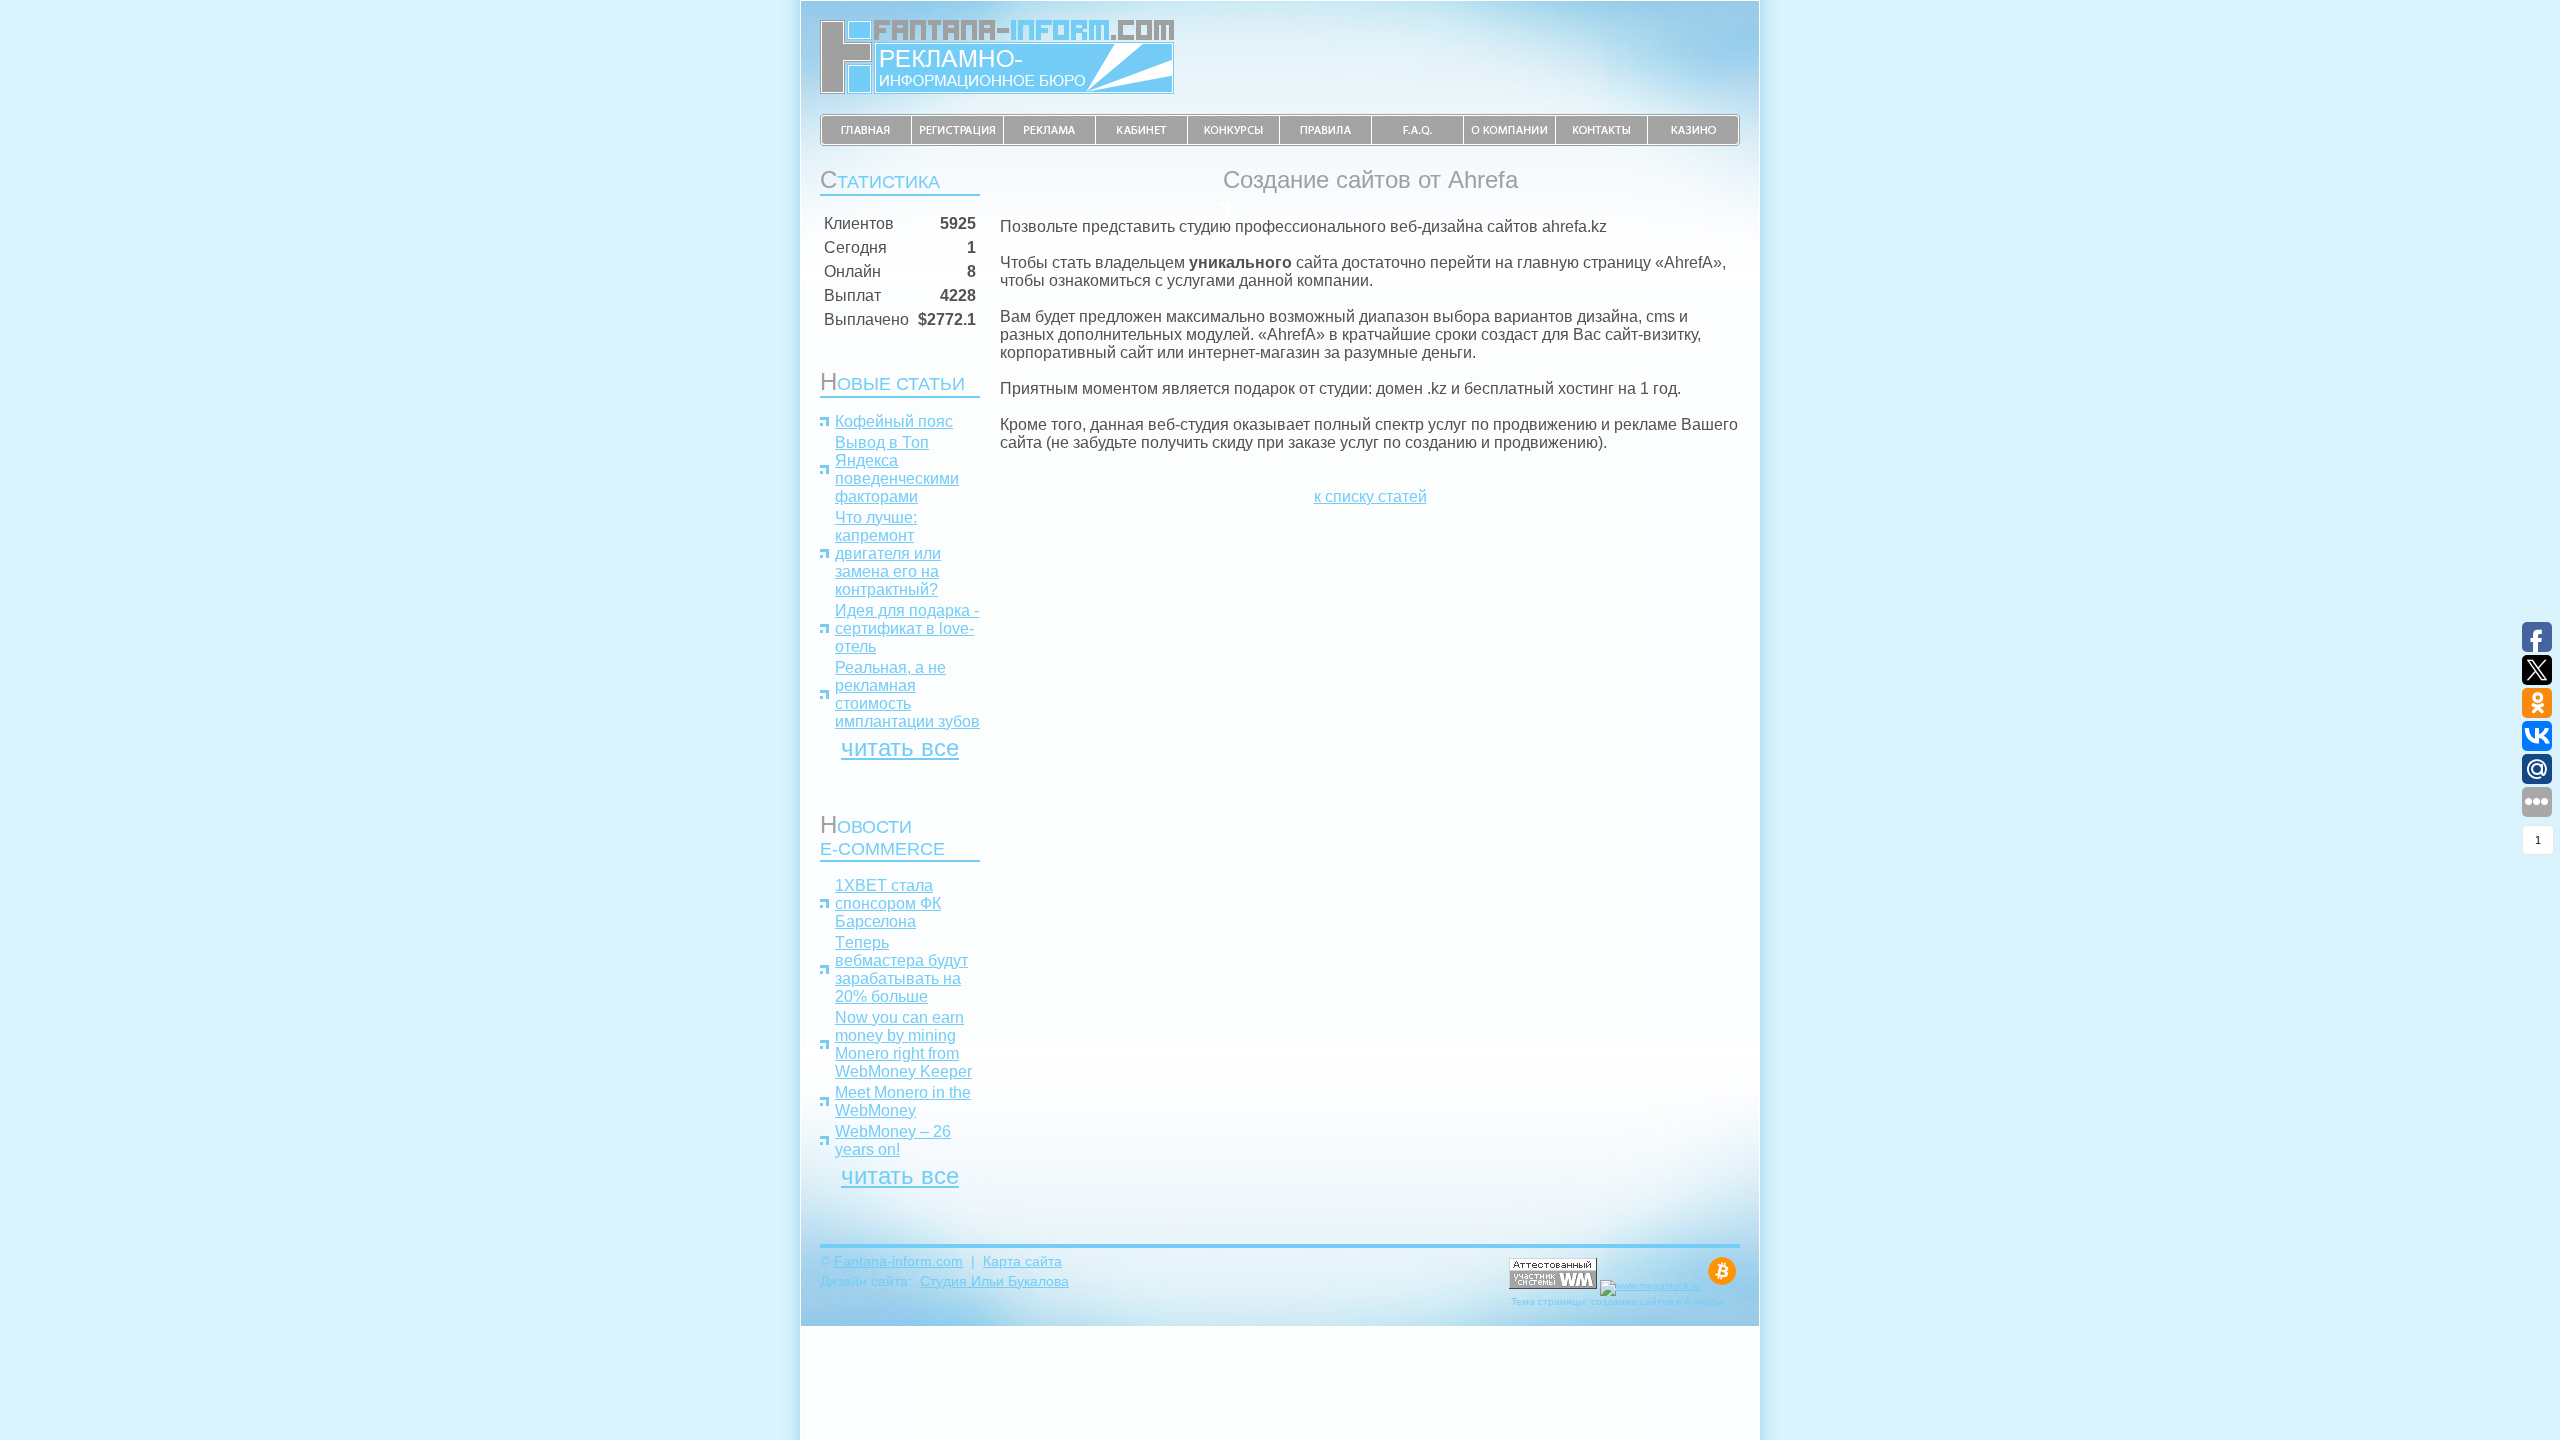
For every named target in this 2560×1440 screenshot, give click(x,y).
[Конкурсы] (1234, 140)
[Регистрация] (958, 140)
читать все (900, 747)
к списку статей (1370, 496)
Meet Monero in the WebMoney (903, 1101)
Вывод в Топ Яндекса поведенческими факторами (897, 469)
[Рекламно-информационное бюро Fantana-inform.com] (997, 88)
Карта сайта (1022, 1261)
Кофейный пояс (894, 421)
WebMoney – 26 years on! (893, 1140)
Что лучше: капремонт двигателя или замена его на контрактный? (888, 553)
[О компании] (1510, 140)
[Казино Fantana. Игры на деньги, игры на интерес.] (1694, 140)
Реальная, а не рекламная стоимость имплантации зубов (907, 694)
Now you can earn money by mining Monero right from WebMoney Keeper (903, 1044)
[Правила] (1326, 140)
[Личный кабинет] (1142, 140)
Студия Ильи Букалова (994, 1281)
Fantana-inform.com (898, 1261)
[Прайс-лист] (1050, 140)
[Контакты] (1602, 140)
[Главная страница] (866, 140)
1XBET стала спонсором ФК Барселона (888, 903)
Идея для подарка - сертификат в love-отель (907, 628)
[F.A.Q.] (1418, 140)
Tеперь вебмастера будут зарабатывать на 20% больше (901, 969)
